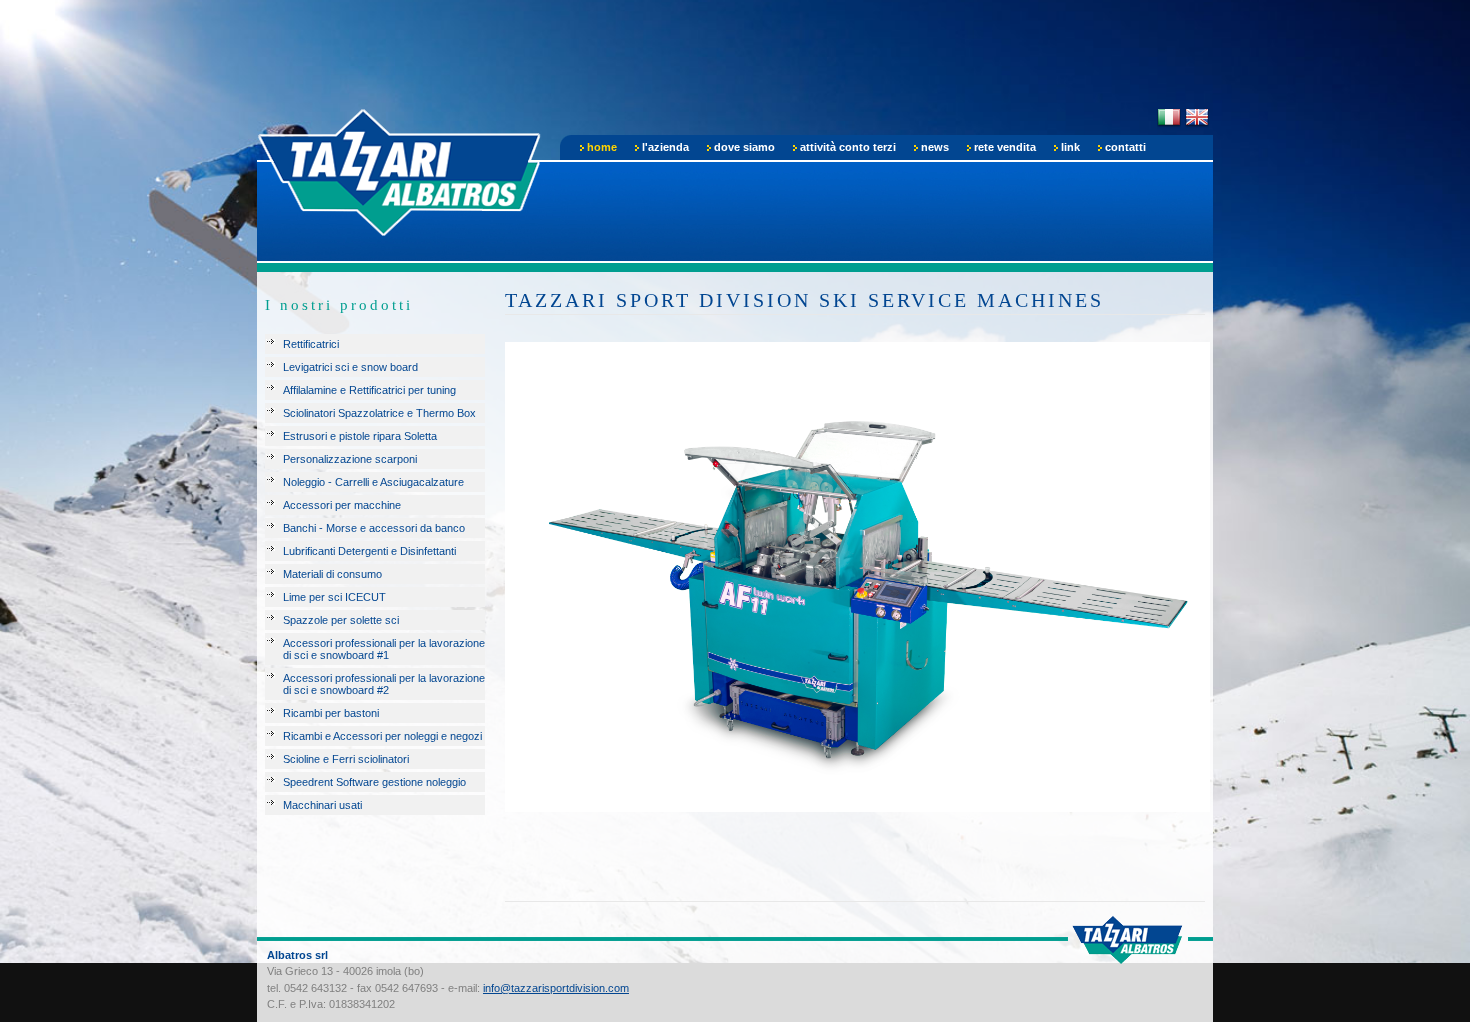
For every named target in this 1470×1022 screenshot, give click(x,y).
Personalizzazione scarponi (350, 459)
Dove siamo (744, 147)
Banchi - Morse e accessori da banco (374, 528)
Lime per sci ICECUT (334, 597)
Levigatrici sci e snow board (350, 367)
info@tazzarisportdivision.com (556, 988)
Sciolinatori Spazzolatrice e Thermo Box (379, 413)
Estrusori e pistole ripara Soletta (360, 436)
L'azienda (665, 147)
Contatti (1125, 147)
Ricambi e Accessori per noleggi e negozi (382, 736)
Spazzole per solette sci (341, 620)
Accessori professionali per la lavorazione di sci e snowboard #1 (384, 649)
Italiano (1169, 117)
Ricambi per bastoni (331, 713)
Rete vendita (1005, 147)
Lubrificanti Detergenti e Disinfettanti (369, 551)
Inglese (1197, 117)
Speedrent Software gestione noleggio (374, 782)
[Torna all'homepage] (401, 169)
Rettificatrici (311, 344)
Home (602, 147)
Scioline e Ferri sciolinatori (346, 759)
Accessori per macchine (342, 505)
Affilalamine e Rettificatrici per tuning (369, 390)
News (935, 147)
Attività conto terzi (848, 147)
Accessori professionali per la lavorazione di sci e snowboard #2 (384, 684)
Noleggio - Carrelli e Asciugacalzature (373, 482)
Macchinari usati (322, 805)
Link (1070, 147)
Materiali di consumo (332, 574)
